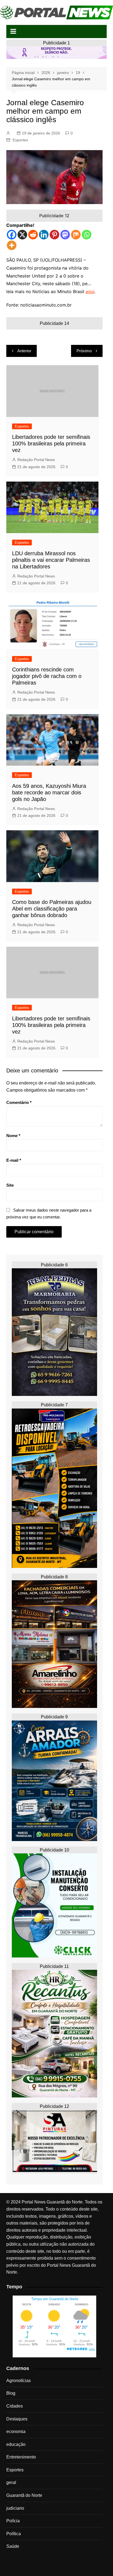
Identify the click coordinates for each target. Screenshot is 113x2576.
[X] (22, 235)
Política (14, 2534)
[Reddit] (33, 235)
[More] (12, 245)
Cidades (15, 2406)
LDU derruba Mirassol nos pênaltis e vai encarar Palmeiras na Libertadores (51, 560)
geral (11, 2482)
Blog (11, 2393)
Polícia (13, 2521)
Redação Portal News (36, 460)
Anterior (24, 351)
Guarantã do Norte (24, 2495)
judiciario (15, 2508)
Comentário (19, 1102)
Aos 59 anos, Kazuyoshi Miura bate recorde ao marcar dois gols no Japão (49, 792)
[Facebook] (12, 235)
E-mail (14, 1160)
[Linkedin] (44, 235)
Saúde (13, 2546)
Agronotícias (19, 2381)
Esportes (20, 140)
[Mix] (76, 235)
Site (10, 1185)
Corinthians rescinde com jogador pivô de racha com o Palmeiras (47, 676)
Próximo (84, 351)
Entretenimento (21, 2457)
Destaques (17, 2419)
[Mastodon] (65, 235)
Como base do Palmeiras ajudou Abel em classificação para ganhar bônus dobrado (52, 909)
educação (16, 2444)
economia (16, 2432)
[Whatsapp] (87, 235)
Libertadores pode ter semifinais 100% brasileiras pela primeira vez (51, 443)
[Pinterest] (54, 235)
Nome (13, 1136)
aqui (90, 291)
